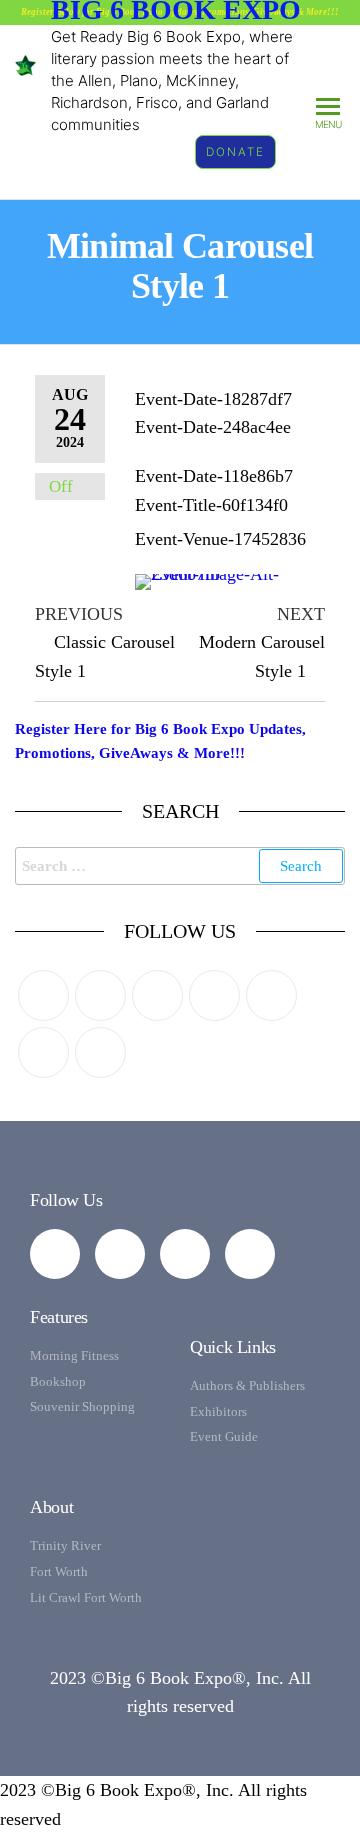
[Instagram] (157, 995)
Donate (235, 152)
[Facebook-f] (55, 1254)
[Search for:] (180, 866)
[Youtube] (100, 1052)
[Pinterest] (214, 995)
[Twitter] (43, 995)
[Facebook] (100, 995)
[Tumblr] (43, 1052)
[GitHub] (271, 995)
